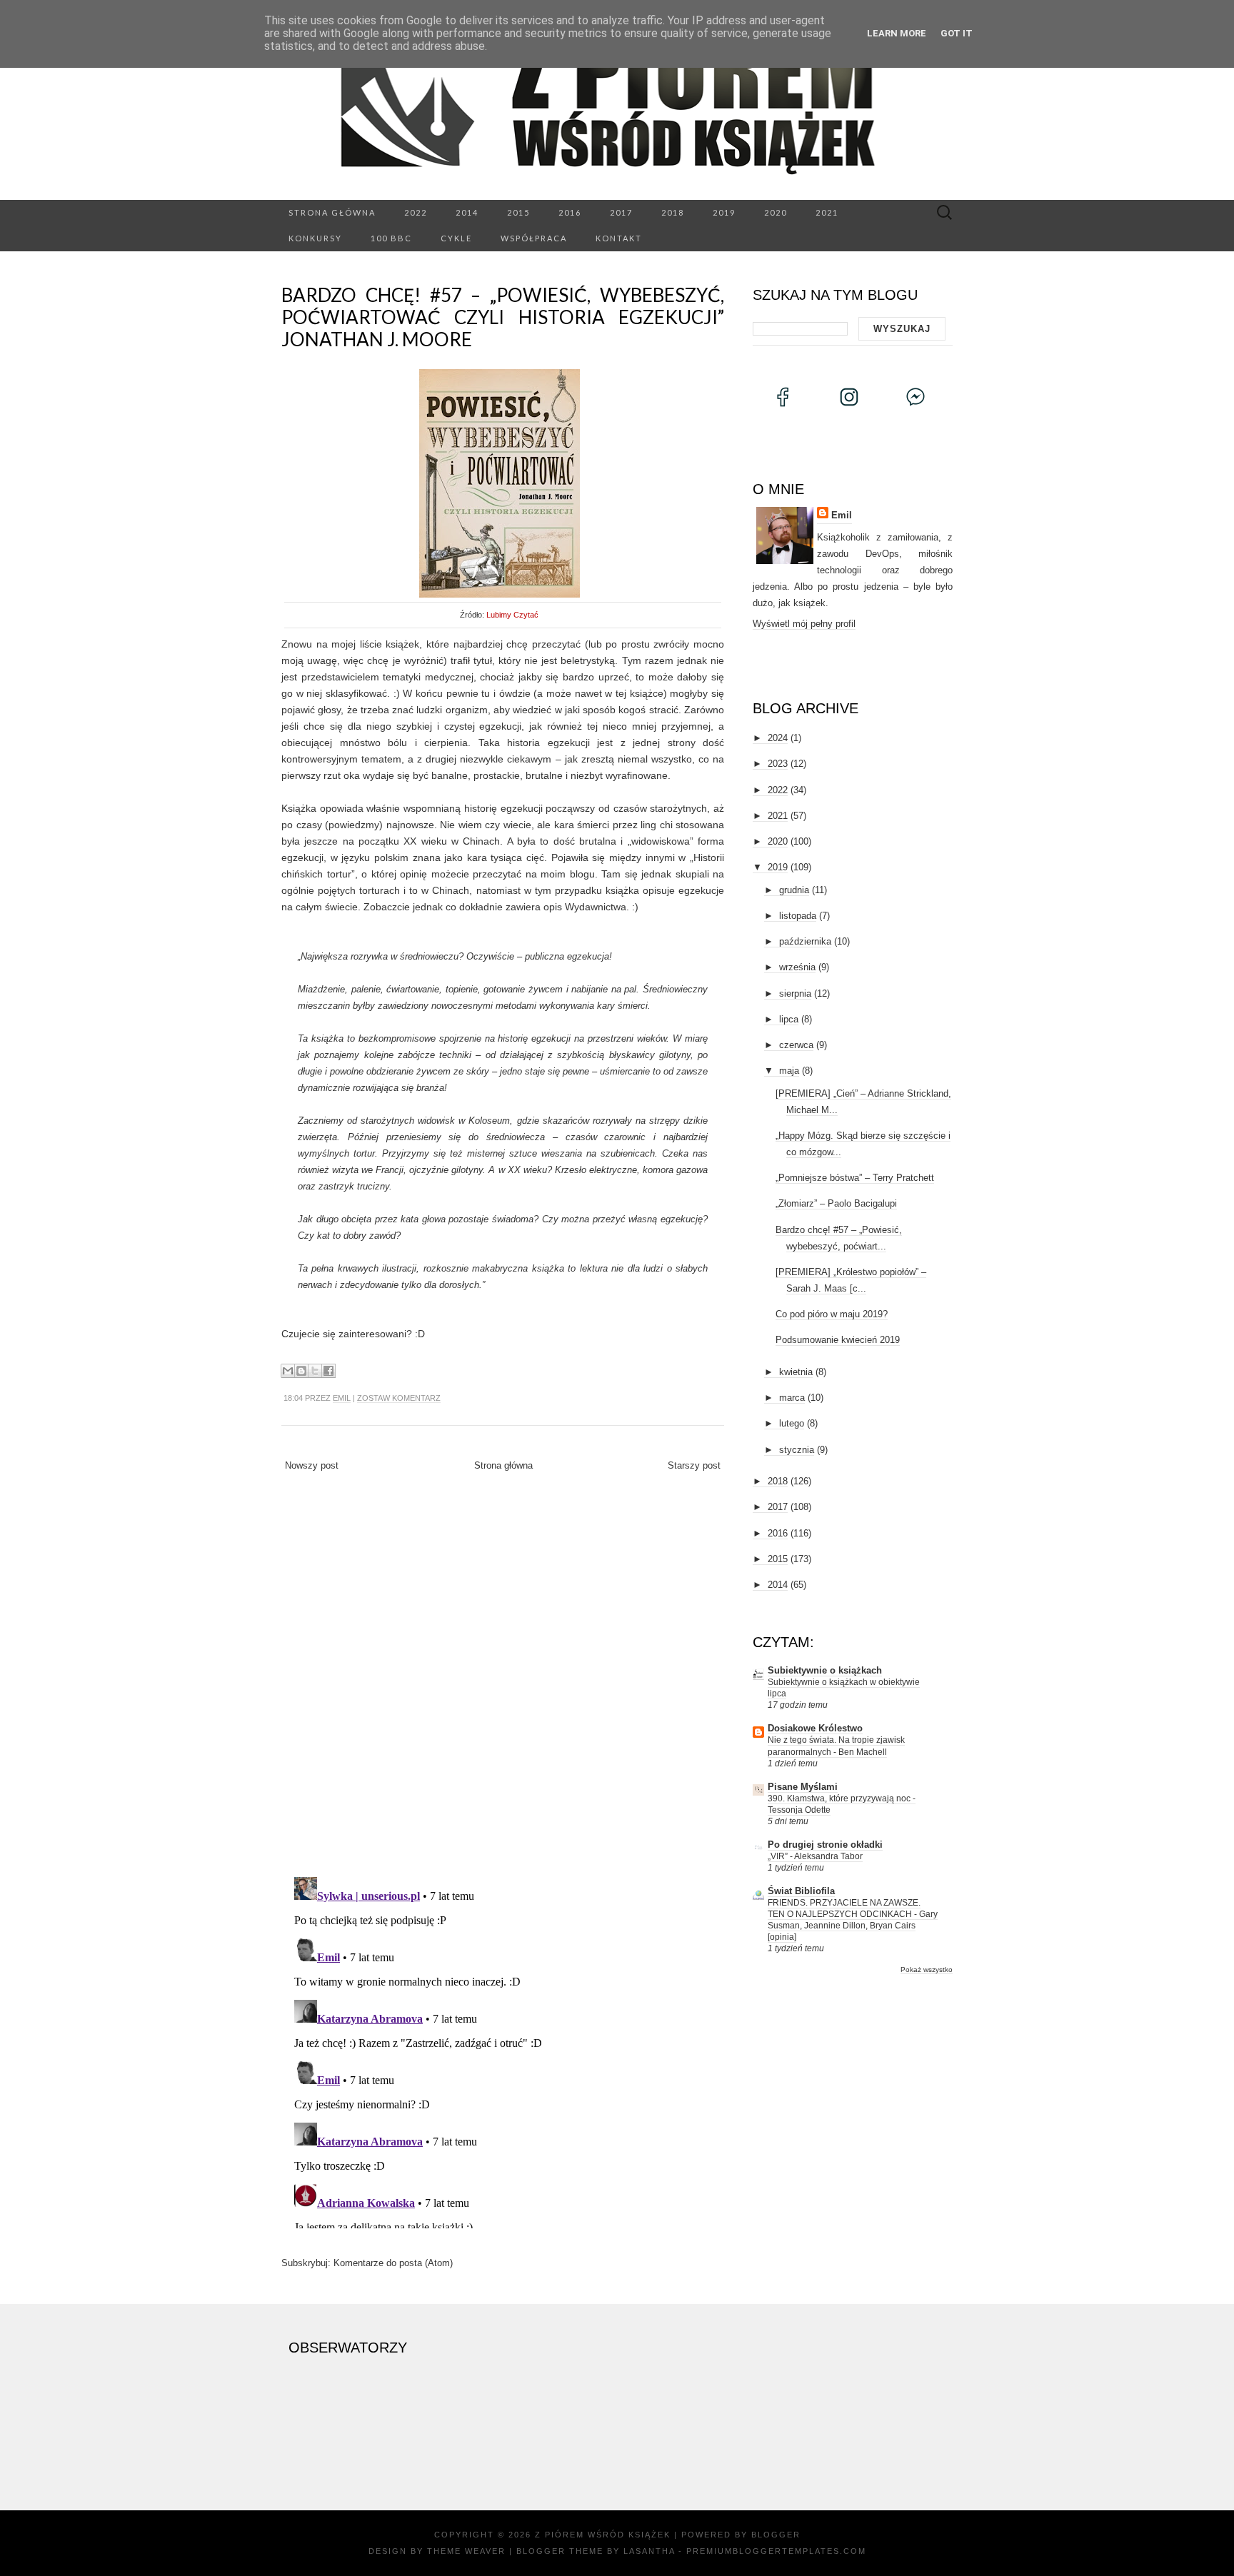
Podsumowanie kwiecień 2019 (838, 1340)
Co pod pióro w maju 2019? (832, 1314)
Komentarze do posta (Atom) (393, 2263)
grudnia (794, 890)
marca (792, 1398)
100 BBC (391, 238)
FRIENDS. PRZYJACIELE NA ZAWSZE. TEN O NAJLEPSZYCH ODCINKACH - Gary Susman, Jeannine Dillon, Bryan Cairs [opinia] (853, 1920)
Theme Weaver (466, 2551)
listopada (798, 916)
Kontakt (619, 238)
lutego (792, 1423)
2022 (416, 212)
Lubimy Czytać (512, 615)
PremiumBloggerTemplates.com (776, 2551)
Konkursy (315, 238)
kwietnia (796, 1372)
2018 (673, 212)
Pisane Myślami (803, 1787)
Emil (342, 1398)
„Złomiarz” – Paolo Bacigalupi (836, 1203)
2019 (724, 212)
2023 (778, 764)
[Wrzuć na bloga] (301, 1371)
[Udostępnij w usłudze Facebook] (328, 1371)
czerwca (796, 1045)
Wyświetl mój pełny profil (804, 624)
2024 (778, 738)
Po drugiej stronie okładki (825, 1845)
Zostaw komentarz (399, 1398)
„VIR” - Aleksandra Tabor (815, 1856)
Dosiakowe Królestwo (815, 1728)
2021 (827, 212)
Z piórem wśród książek (603, 2535)
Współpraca (534, 238)
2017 (621, 212)
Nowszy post (312, 1465)
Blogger (776, 2535)
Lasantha (649, 2551)
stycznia (797, 1450)
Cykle (456, 238)
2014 (467, 212)
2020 (776, 212)
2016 (570, 212)
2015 (518, 212)
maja (789, 1071)
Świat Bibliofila (801, 1891)
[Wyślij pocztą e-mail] (288, 1371)
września (797, 967)
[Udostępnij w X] (315, 1371)
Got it (957, 33)
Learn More (897, 33)
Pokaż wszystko (927, 1969)
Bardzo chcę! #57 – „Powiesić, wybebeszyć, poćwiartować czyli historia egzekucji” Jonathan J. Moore (503, 317)
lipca (789, 1019)
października (805, 941)
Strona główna (332, 212)
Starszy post (694, 1465)
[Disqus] (503, 1679)
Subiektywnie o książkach (825, 1670)
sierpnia (795, 993)
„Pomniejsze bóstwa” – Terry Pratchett (855, 1178)
